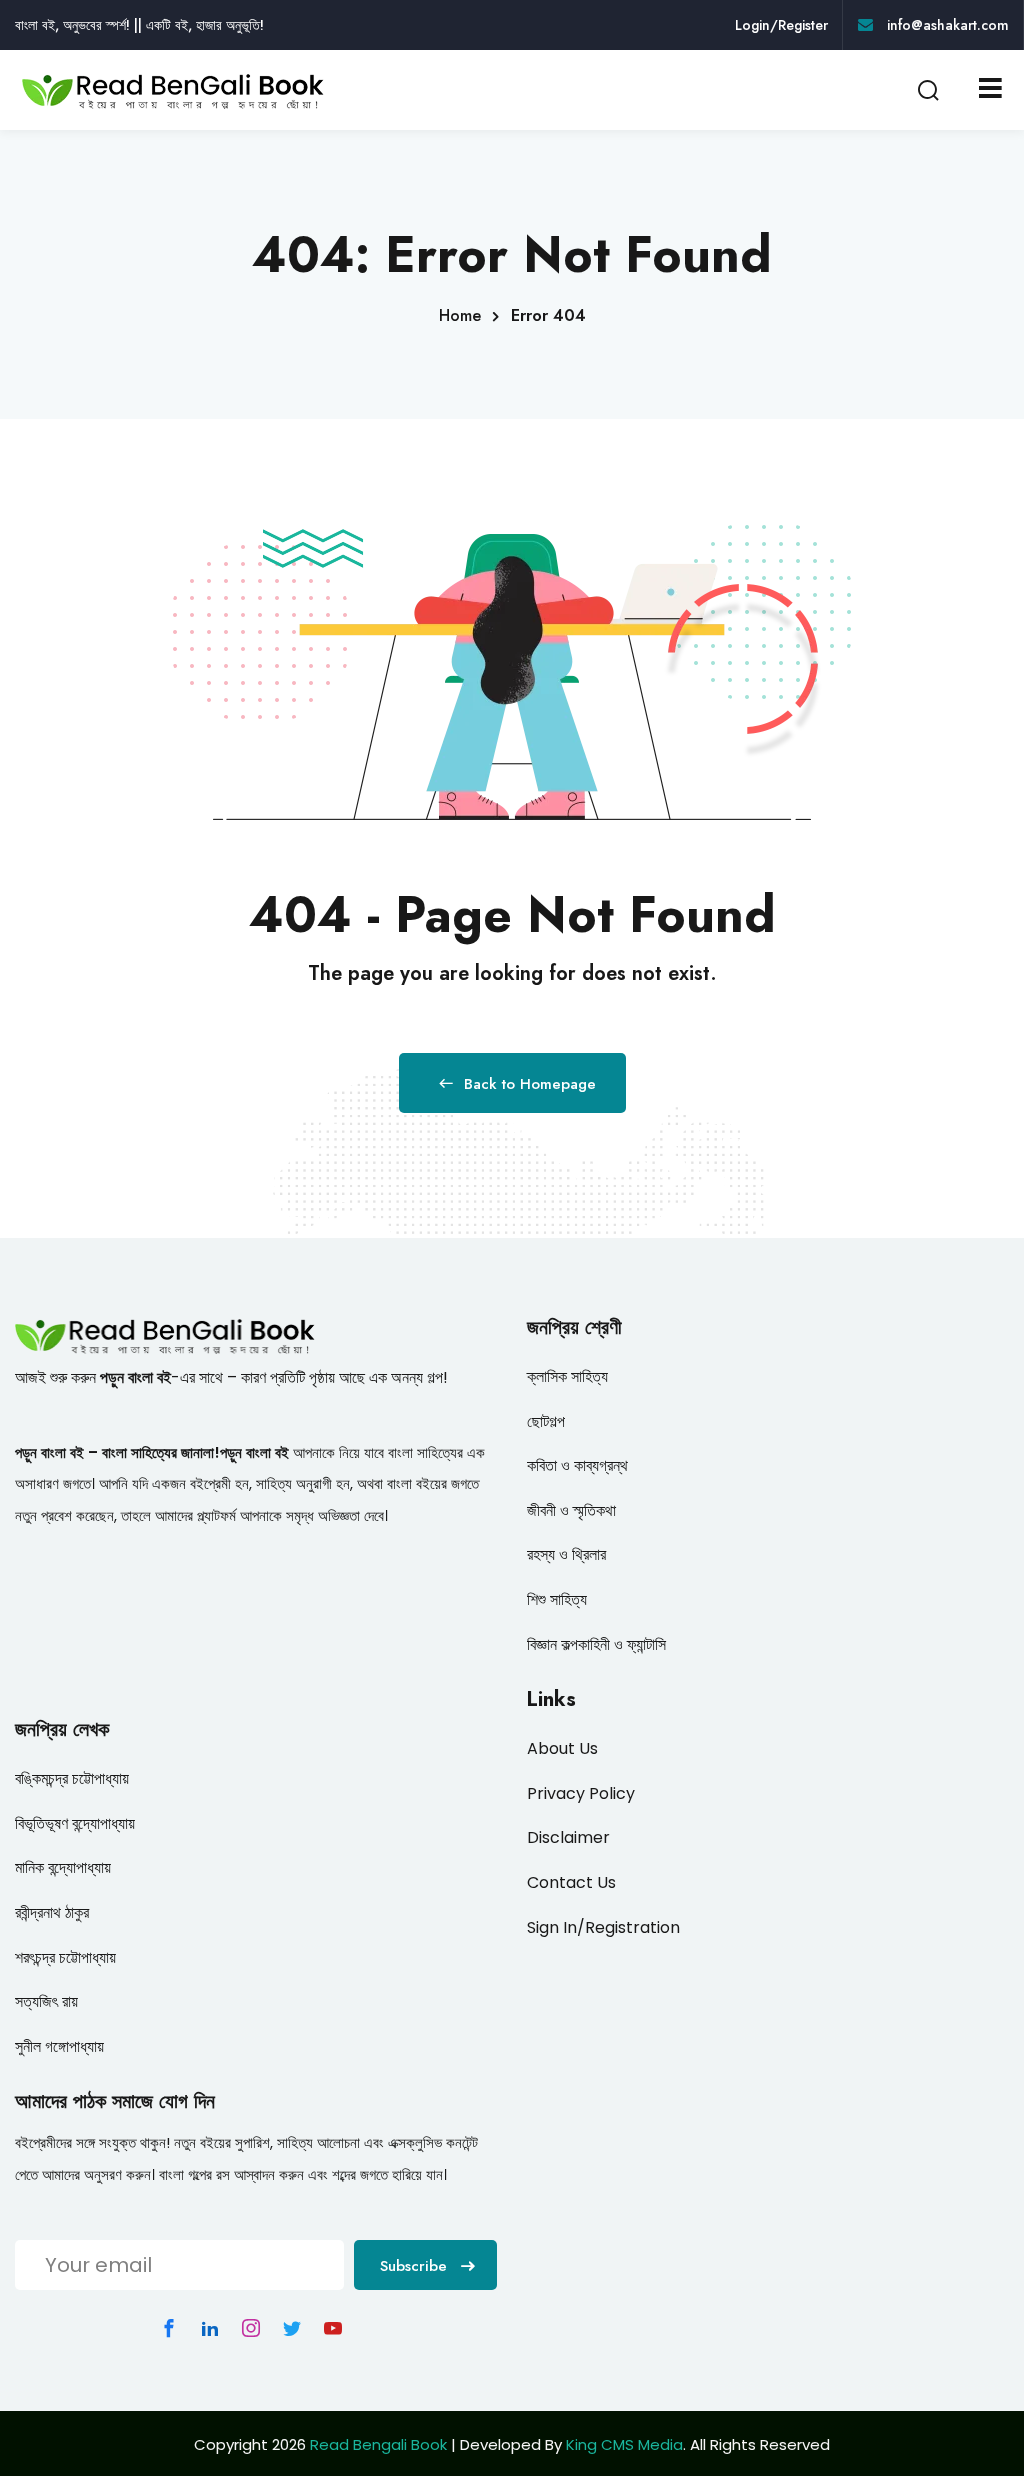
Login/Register (781, 25)
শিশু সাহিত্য (557, 1599)
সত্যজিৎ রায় (46, 2001)
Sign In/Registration (603, 1927)
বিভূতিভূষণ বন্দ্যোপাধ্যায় (75, 1823)
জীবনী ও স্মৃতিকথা (571, 1510)
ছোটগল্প (546, 1421)
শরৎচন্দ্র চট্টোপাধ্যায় (65, 1957)
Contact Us (571, 1882)
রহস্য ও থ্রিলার (566, 1554)
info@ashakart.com (946, 25)
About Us (562, 1748)
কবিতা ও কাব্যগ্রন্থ (577, 1465)
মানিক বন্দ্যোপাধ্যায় (63, 1867)
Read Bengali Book (378, 2444)
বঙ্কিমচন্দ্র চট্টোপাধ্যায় (72, 1778)
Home (460, 315)
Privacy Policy (581, 1793)
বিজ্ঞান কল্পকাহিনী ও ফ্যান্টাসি (596, 1644)
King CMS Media (624, 2444)
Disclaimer (568, 1837)
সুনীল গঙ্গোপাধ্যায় (59, 2046)
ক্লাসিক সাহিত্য (567, 1376)
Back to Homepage (530, 1084)
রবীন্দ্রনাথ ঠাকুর (52, 1912)
